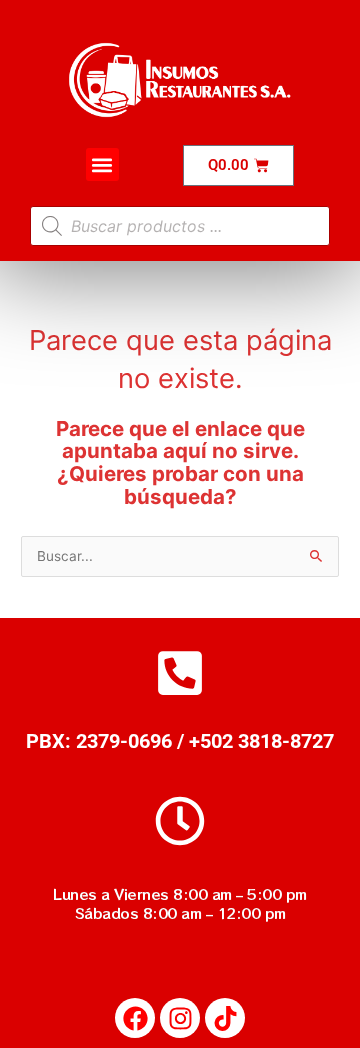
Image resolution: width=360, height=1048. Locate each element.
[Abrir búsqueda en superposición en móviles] (180, 226)
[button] (102, 164)
